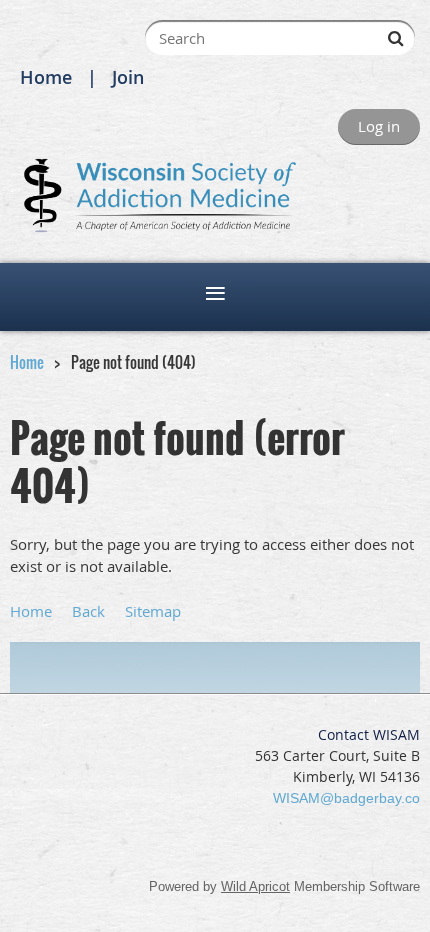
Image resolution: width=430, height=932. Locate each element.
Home (46, 77)
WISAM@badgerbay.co (346, 798)
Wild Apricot (255, 886)
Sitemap (153, 611)
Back (88, 611)
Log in (379, 126)
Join (128, 77)
